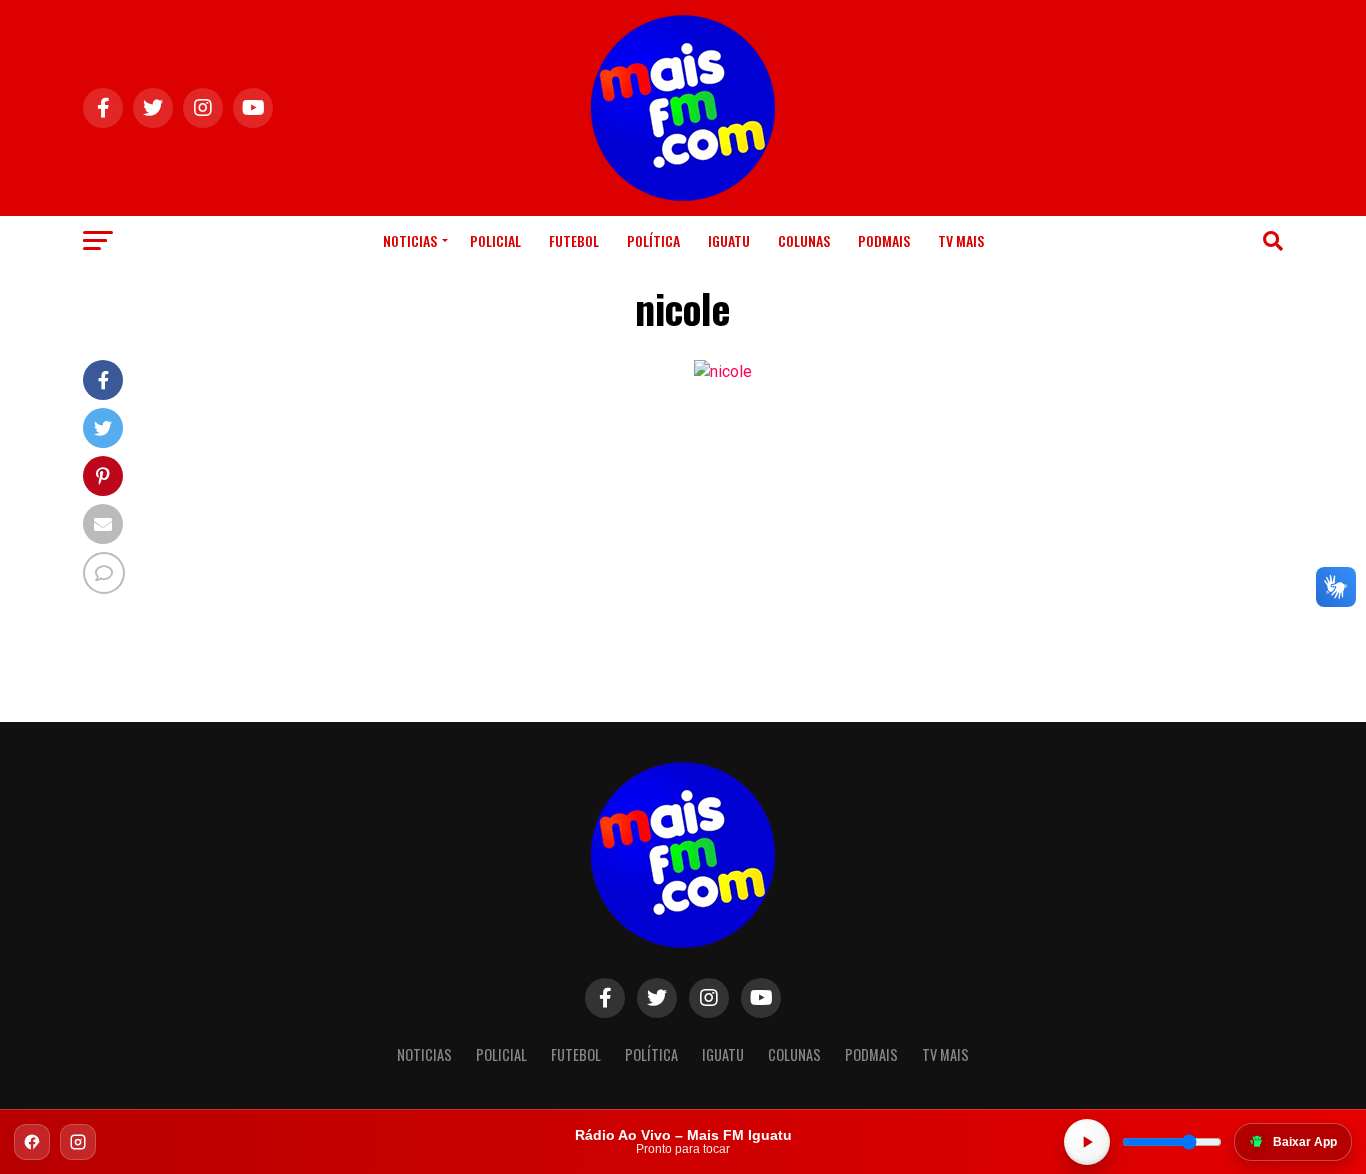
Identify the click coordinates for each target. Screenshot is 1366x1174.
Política (653, 240)
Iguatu (729, 240)
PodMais (884, 240)
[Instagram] (78, 1142)
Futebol (574, 240)
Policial (495, 240)
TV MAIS (961, 240)
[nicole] (723, 371)
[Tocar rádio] (1087, 1142)
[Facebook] (32, 1142)
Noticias (410, 240)
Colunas (804, 240)
